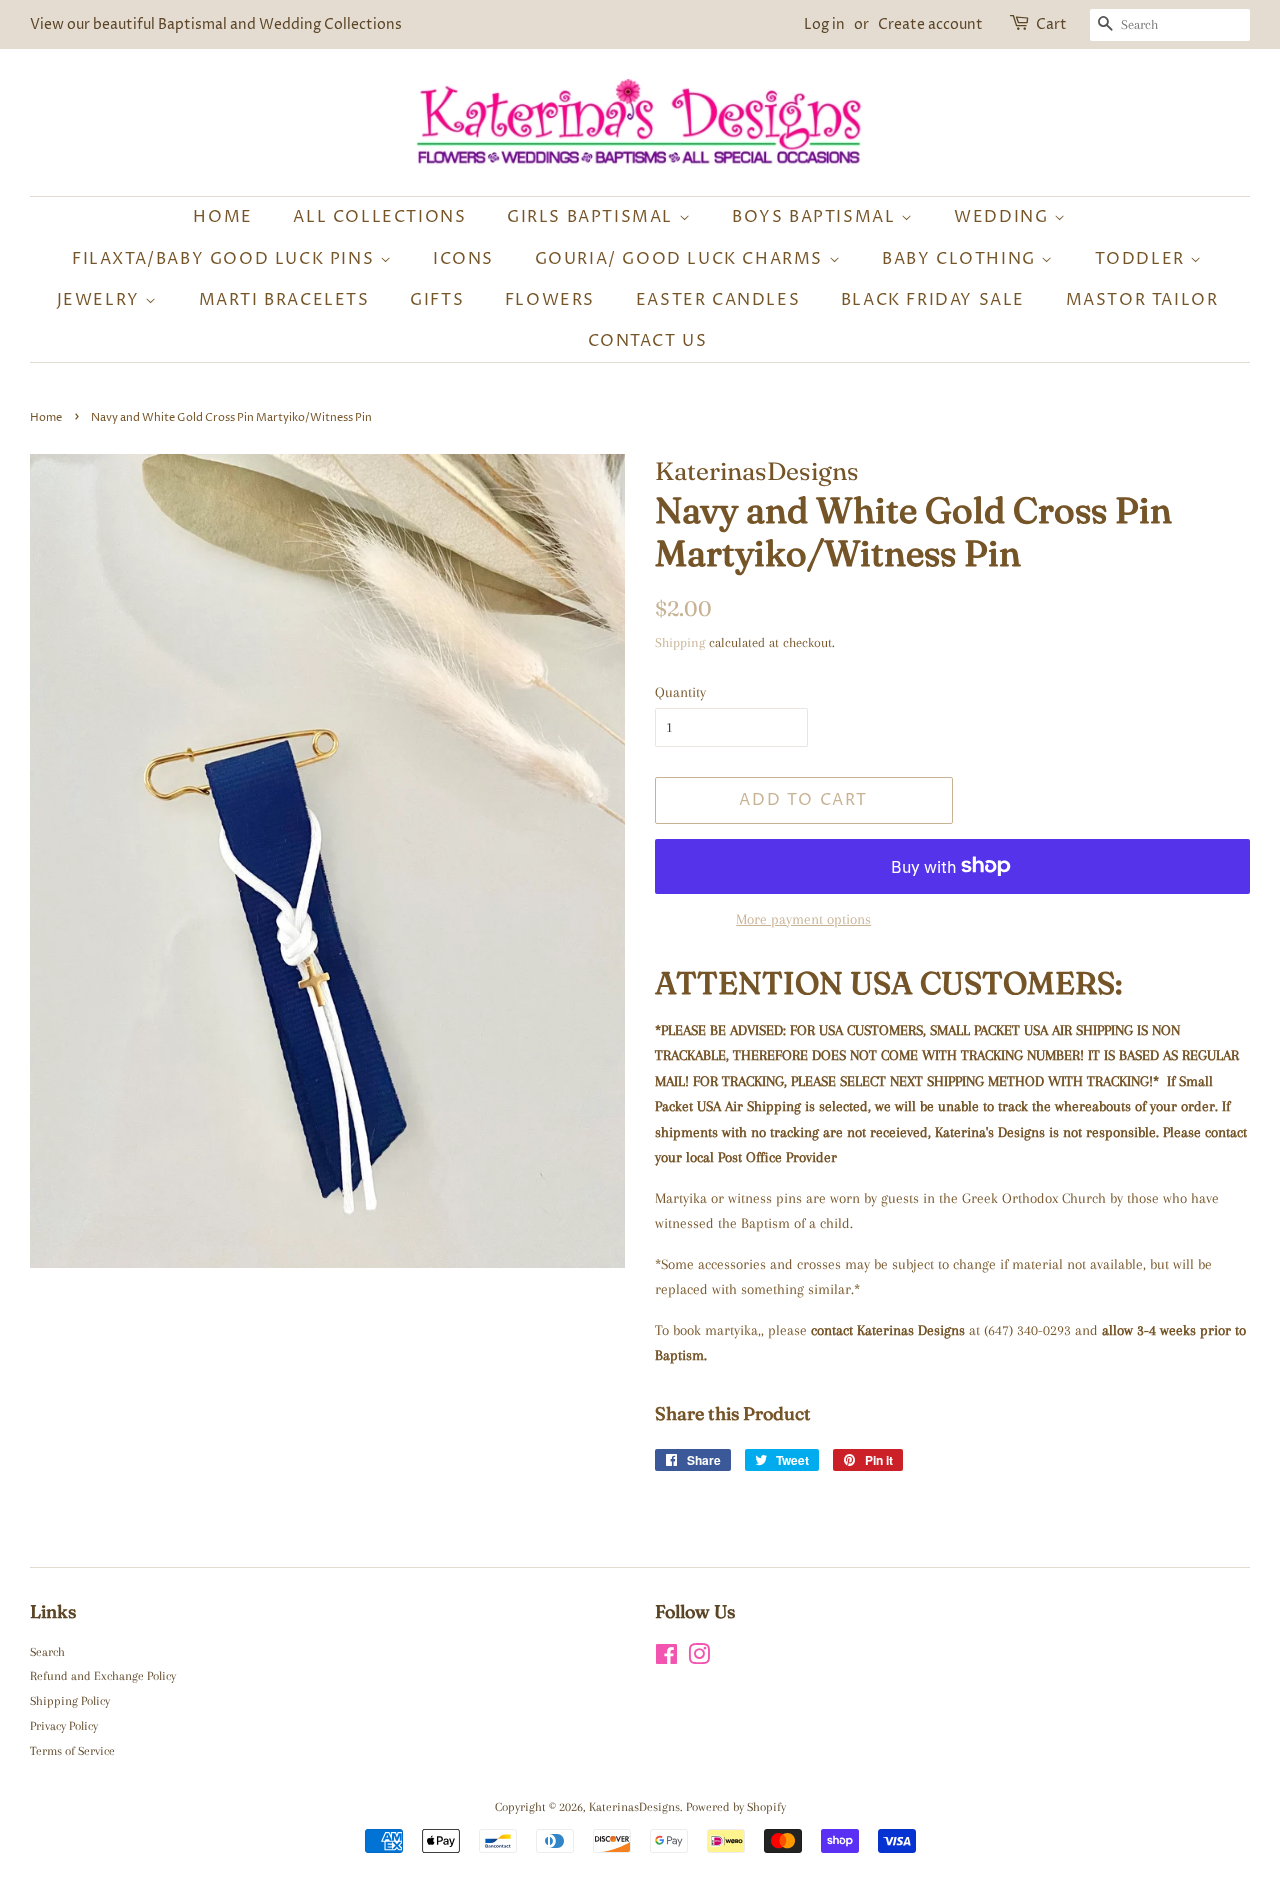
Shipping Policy (70, 1701)
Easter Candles (718, 300)
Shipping (680, 642)
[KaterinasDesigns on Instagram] (699, 1659)
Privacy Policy (64, 1726)
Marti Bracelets (284, 300)
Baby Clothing (961, 259)
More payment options (803, 919)
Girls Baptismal (593, 217)
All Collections (379, 217)
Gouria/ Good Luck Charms (682, 259)
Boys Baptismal (816, 217)
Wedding (1004, 217)
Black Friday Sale (933, 300)
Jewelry (101, 300)
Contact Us (648, 341)
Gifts (437, 300)
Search (47, 1652)
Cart (1051, 24)
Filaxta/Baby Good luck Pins (226, 259)
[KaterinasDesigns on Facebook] (666, 1659)
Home (222, 217)
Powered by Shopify (736, 1807)
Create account (930, 24)
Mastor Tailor (1142, 300)
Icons (463, 259)
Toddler (1143, 259)
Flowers (550, 300)
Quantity (680, 692)
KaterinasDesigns (634, 1807)
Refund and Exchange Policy (103, 1676)
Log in (824, 24)
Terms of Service (72, 1751)
